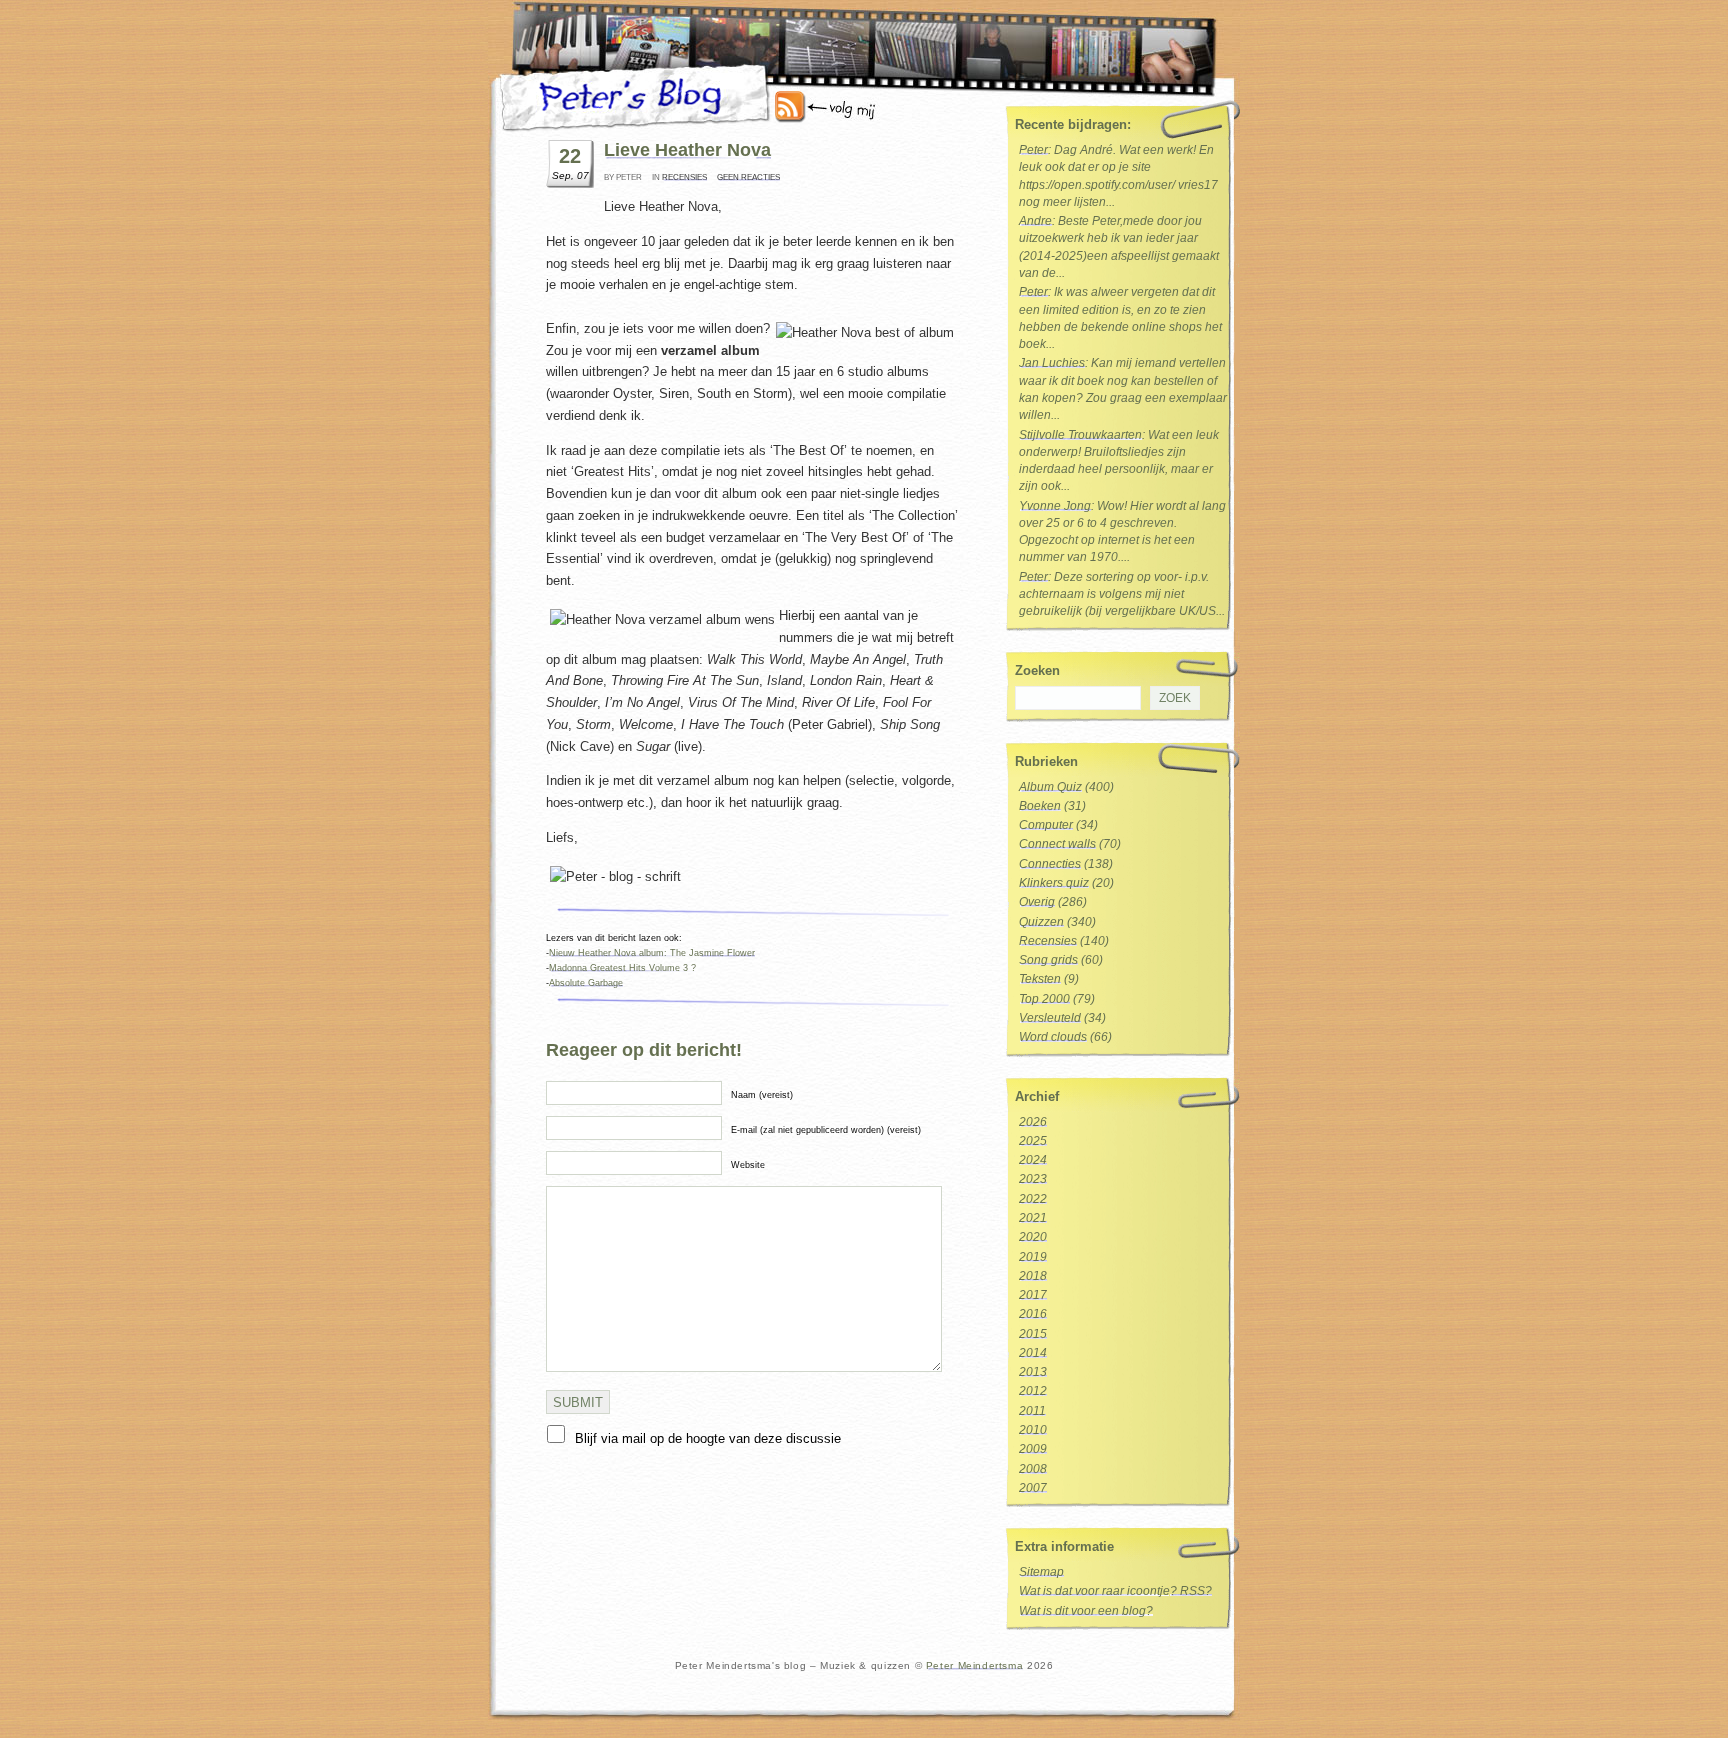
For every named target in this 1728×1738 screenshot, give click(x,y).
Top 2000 (1044, 999)
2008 (1033, 1469)
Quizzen (1041, 922)
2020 (1033, 1237)
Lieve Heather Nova (687, 150)
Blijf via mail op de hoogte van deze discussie (708, 1438)
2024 (1033, 1160)
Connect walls (1057, 844)
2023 (1033, 1179)
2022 (1033, 1199)
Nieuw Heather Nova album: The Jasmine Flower (652, 953)
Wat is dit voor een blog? (1086, 1611)
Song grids (1048, 960)
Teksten (1040, 979)
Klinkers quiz (1054, 883)
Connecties (1050, 864)
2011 (1032, 1411)
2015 (1033, 1334)
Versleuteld (1050, 1018)
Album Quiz (1050, 787)
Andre (1035, 221)
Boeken (1040, 806)
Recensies (684, 177)
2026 (1033, 1122)
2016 (1033, 1314)
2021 (1033, 1218)
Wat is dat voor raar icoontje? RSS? (1115, 1591)
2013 (1033, 1372)
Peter (1033, 150)
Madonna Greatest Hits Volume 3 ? (622, 968)
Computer (1046, 825)
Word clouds (1053, 1037)
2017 (1033, 1295)
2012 (1033, 1391)
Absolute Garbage (586, 983)
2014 (1033, 1353)
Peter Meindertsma (974, 1665)
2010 (1033, 1430)
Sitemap (1041, 1572)
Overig (1037, 902)
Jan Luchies (1052, 363)
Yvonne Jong (1055, 506)
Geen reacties (748, 177)
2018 (1033, 1276)
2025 (1033, 1141)
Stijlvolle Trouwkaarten (1080, 435)
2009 (1033, 1449)
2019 (1033, 1257)
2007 (1033, 1488)
